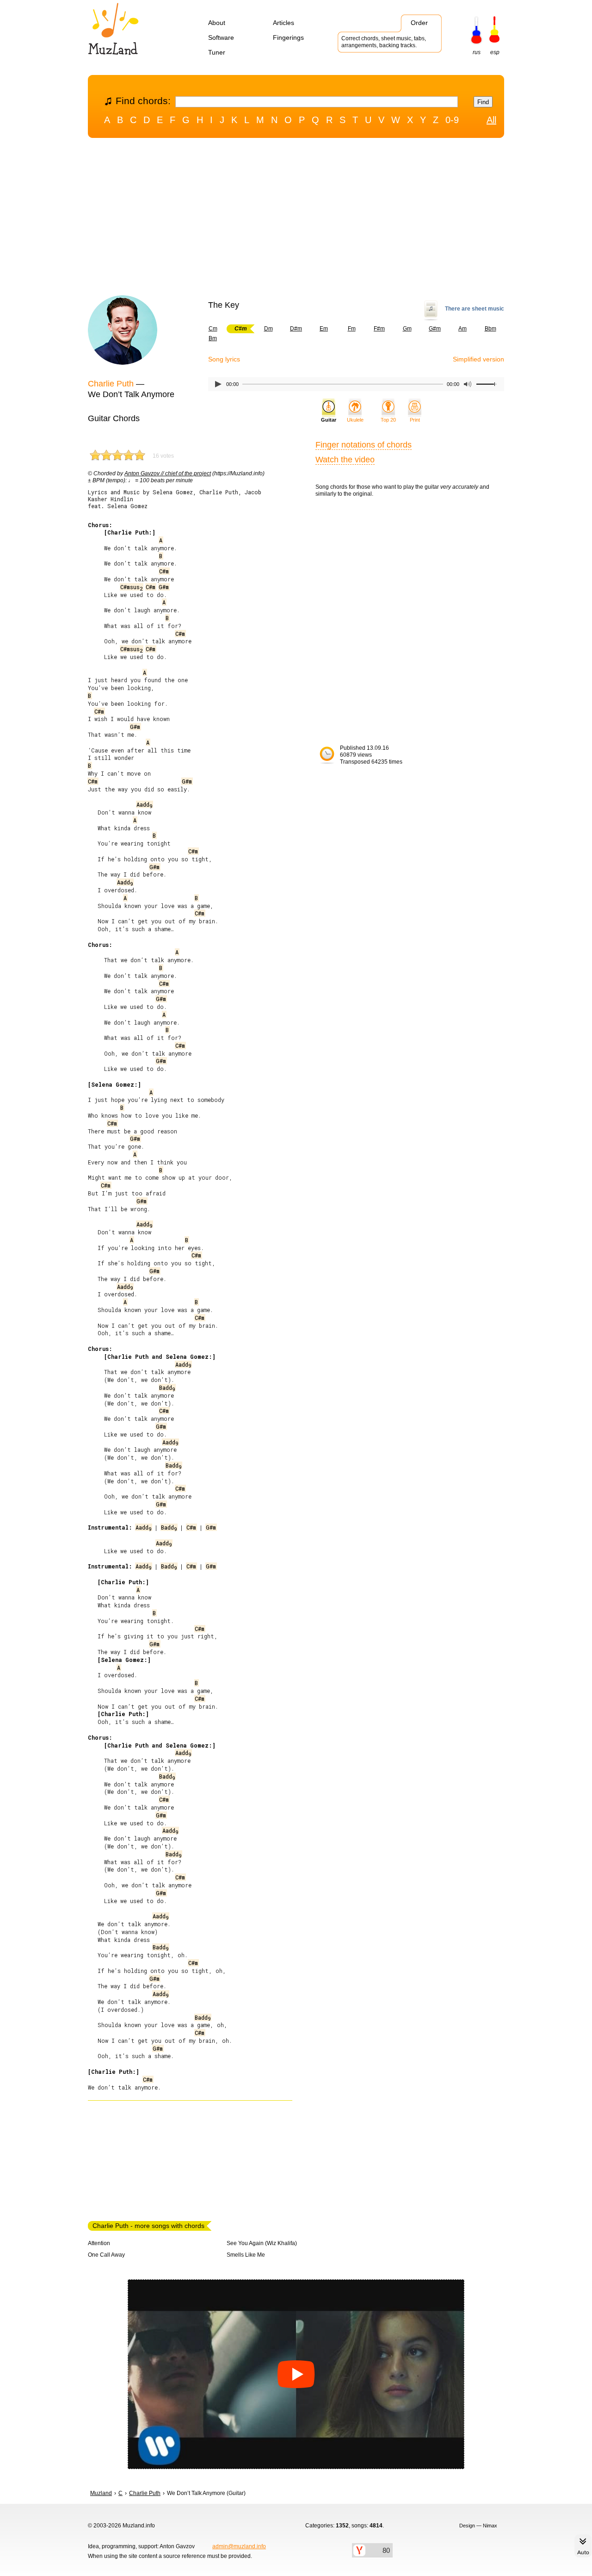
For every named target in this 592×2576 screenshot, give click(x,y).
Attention (99, 2243)
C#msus (131, 587)
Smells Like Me (246, 2255)
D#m (296, 329)
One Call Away (106, 2255)
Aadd (144, 804)
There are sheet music (475, 309)
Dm (268, 329)
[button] (296, 2374)
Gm (407, 329)
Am (462, 329)
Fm (352, 329)
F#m (379, 329)
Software (221, 37)
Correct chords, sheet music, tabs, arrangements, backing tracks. (384, 42)
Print (415, 420)
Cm (213, 329)
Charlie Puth (111, 384)
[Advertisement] (296, 219)
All (491, 120)
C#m (164, 571)
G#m (435, 329)
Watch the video (345, 460)
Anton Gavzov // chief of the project (168, 473)
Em (324, 329)
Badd (167, 1388)
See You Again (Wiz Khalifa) (262, 2243)
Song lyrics (224, 359)
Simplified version (478, 359)
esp (495, 52)
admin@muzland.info (239, 2546)
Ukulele (355, 420)
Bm (213, 338)
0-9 (452, 120)
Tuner (217, 52)
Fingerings (288, 37)
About (217, 23)
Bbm (490, 329)
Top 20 (388, 420)
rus (477, 52)
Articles (284, 23)
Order (419, 23)
